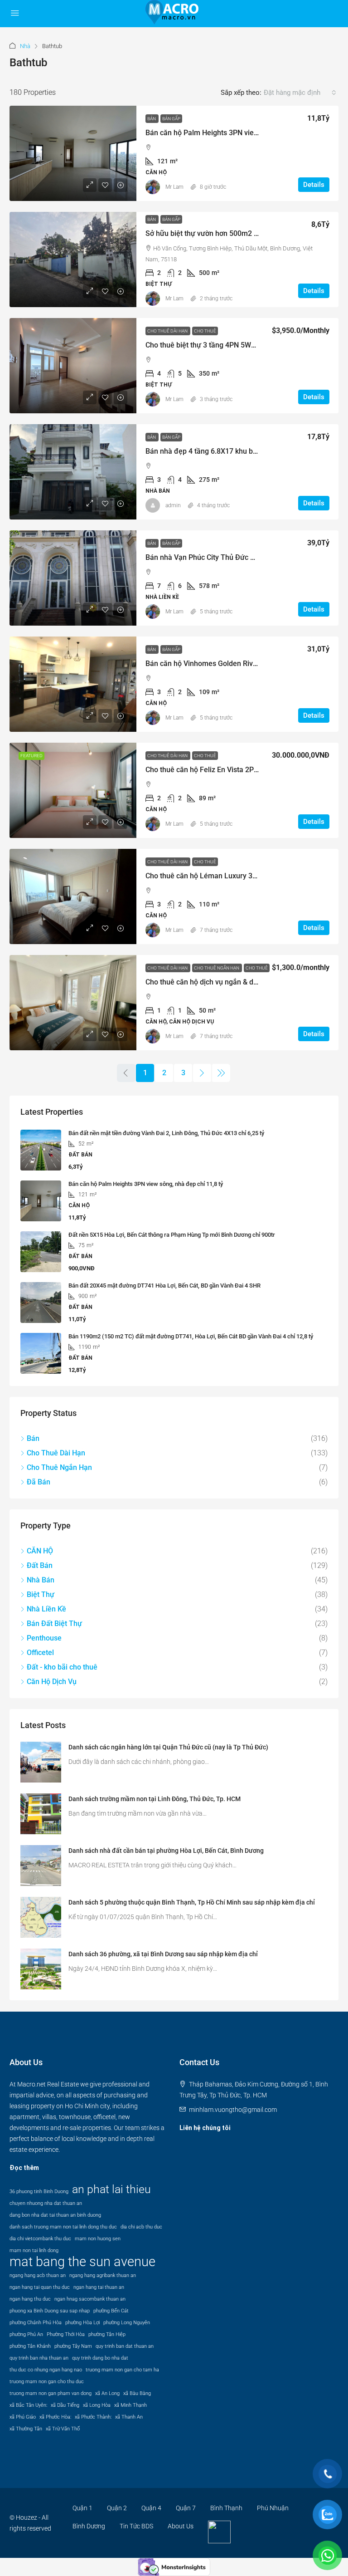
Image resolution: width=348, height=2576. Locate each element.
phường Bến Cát (111, 2311)
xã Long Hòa (97, 2405)
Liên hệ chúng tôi (205, 2128)
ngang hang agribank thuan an (103, 2275)
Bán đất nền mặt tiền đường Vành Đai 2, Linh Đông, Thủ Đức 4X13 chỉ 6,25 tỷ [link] (166, 1133)
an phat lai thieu (111, 2189)
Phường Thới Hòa (66, 2334)
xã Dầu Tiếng (65, 2405)
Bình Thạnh (226, 2508)
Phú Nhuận (273, 2508)
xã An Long (107, 2393)
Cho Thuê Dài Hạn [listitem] (56, 1453)
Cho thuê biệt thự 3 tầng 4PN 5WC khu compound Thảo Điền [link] (243, 345)
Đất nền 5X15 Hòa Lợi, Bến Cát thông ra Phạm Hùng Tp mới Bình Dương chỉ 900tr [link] (172, 1235)
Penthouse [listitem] (44, 1638)
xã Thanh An (129, 2417)
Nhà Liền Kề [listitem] (46, 1609)
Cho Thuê (205, 331)
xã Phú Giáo (23, 2417)
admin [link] (173, 505)
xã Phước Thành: (93, 2417)
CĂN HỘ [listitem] (40, 1551)
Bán (152, 119)
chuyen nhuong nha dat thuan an (46, 2203)
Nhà (25, 46)
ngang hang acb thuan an (38, 2275)
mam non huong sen (98, 2239)
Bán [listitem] (33, 1438)
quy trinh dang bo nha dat (100, 2358)
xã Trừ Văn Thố (63, 2429)
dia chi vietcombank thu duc (40, 2239)
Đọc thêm (24, 2168)
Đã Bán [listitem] (39, 1482)
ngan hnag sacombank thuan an (90, 2299)
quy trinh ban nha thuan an (39, 2358)
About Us (181, 2526)
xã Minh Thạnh (130, 2405)
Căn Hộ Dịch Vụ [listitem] (52, 1682)
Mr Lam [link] (174, 187)
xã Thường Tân (26, 2429)
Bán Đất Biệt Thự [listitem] (54, 1623)
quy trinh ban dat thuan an (125, 2346)
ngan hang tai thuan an (99, 2287)
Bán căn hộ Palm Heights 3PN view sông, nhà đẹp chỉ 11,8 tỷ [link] (244, 133)
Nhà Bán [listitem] (41, 1580)
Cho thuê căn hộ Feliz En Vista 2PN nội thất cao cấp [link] (229, 770)
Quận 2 (117, 2508)
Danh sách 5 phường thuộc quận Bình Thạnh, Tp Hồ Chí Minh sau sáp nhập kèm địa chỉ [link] (192, 1902)
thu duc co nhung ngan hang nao (46, 2370)
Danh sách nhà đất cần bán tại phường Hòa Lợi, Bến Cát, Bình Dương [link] (166, 1851)
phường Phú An (26, 2334)
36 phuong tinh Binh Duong (39, 2192)
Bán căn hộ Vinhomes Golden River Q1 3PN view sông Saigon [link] (245, 664)
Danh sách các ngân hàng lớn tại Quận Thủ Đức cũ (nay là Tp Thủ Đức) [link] (168, 1747)
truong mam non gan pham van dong (51, 2393)
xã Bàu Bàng (137, 2393)
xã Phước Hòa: (55, 2417)
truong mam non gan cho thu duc (47, 2382)
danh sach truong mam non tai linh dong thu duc (63, 2227)
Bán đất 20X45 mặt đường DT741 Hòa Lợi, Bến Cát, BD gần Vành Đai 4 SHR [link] (164, 1286)
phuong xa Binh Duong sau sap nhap (50, 2311)
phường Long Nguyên (127, 2323)
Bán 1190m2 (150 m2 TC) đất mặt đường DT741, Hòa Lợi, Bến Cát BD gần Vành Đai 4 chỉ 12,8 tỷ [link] (191, 1336)
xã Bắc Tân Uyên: (28, 2405)
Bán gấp (171, 119)
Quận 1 (82, 2508)
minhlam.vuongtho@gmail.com (233, 2110)
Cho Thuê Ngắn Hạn (217, 968)
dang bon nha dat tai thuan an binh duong (55, 2215)
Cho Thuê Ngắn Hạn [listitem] (59, 1467)
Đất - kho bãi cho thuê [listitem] (62, 1667)
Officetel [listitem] (40, 1653)
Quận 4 (151, 2508)
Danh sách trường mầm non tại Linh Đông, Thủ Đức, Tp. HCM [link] (155, 1799)
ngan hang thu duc (30, 2299)
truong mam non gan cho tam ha (122, 2370)
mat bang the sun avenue (82, 2262)
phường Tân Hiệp (107, 2334)
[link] (73, 153)
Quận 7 (186, 2508)
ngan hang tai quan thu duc (40, 2287)
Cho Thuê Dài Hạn (168, 331)
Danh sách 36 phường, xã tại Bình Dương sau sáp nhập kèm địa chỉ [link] (163, 1954)
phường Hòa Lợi (82, 2323)
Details (314, 185)
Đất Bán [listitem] (40, 1565)
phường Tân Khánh (30, 2346)
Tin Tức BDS (136, 2526)
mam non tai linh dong (34, 2250)
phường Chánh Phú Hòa (36, 2323)
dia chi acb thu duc (141, 2227)
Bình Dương (89, 2526)
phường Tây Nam (73, 2346)
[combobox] (300, 93)
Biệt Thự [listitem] (41, 1594)
